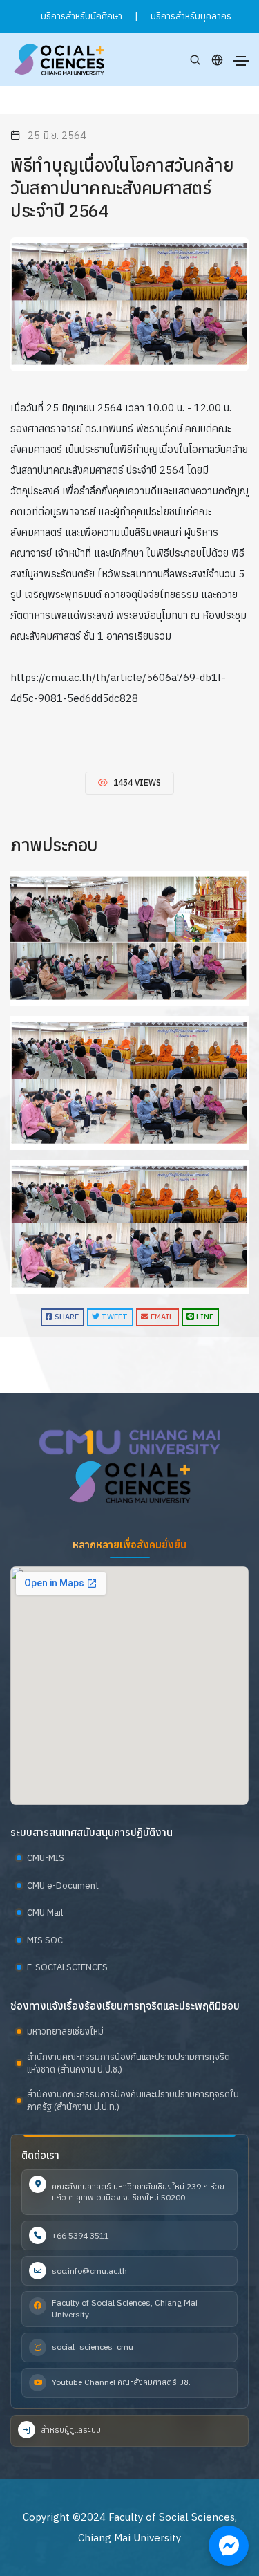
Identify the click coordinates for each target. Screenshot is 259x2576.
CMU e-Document (63, 1885)
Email (161, 1317)
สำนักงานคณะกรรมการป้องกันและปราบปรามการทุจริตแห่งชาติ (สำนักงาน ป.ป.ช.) (128, 2063)
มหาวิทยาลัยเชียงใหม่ (65, 2031)
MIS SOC (45, 1940)
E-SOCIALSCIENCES (67, 1967)
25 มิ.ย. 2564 (57, 135)
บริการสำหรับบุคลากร (191, 16)
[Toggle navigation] (241, 61)
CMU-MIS (46, 1858)
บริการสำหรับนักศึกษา (81, 16)
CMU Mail (45, 1912)
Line (204, 1317)
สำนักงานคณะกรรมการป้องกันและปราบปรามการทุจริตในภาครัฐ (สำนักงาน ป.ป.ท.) (133, 2101)
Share (66, 1317)
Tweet (114, 1317)
